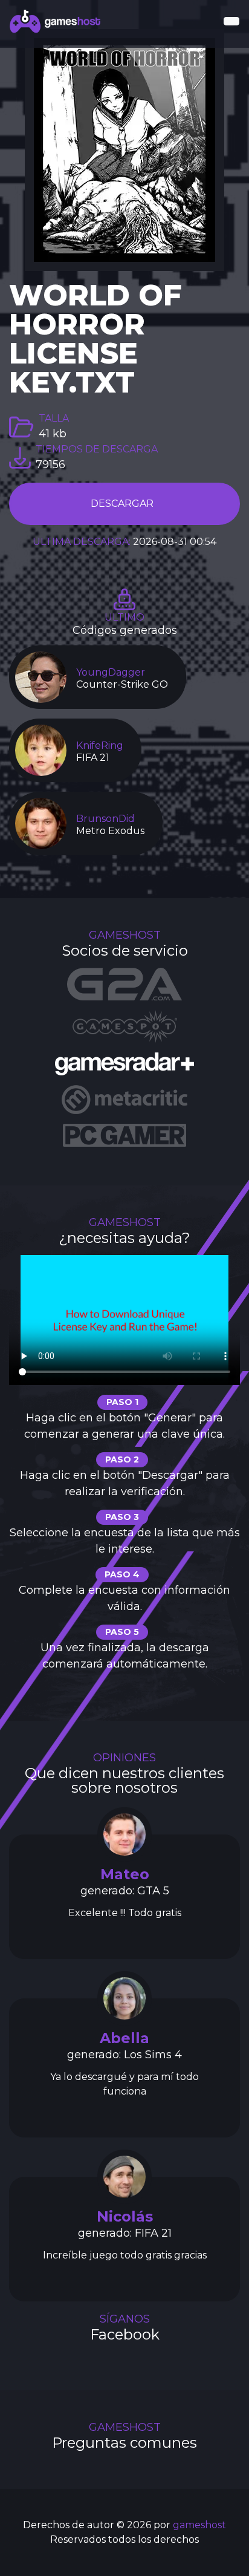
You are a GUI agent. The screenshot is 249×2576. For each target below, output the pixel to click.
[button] (231, 21)
